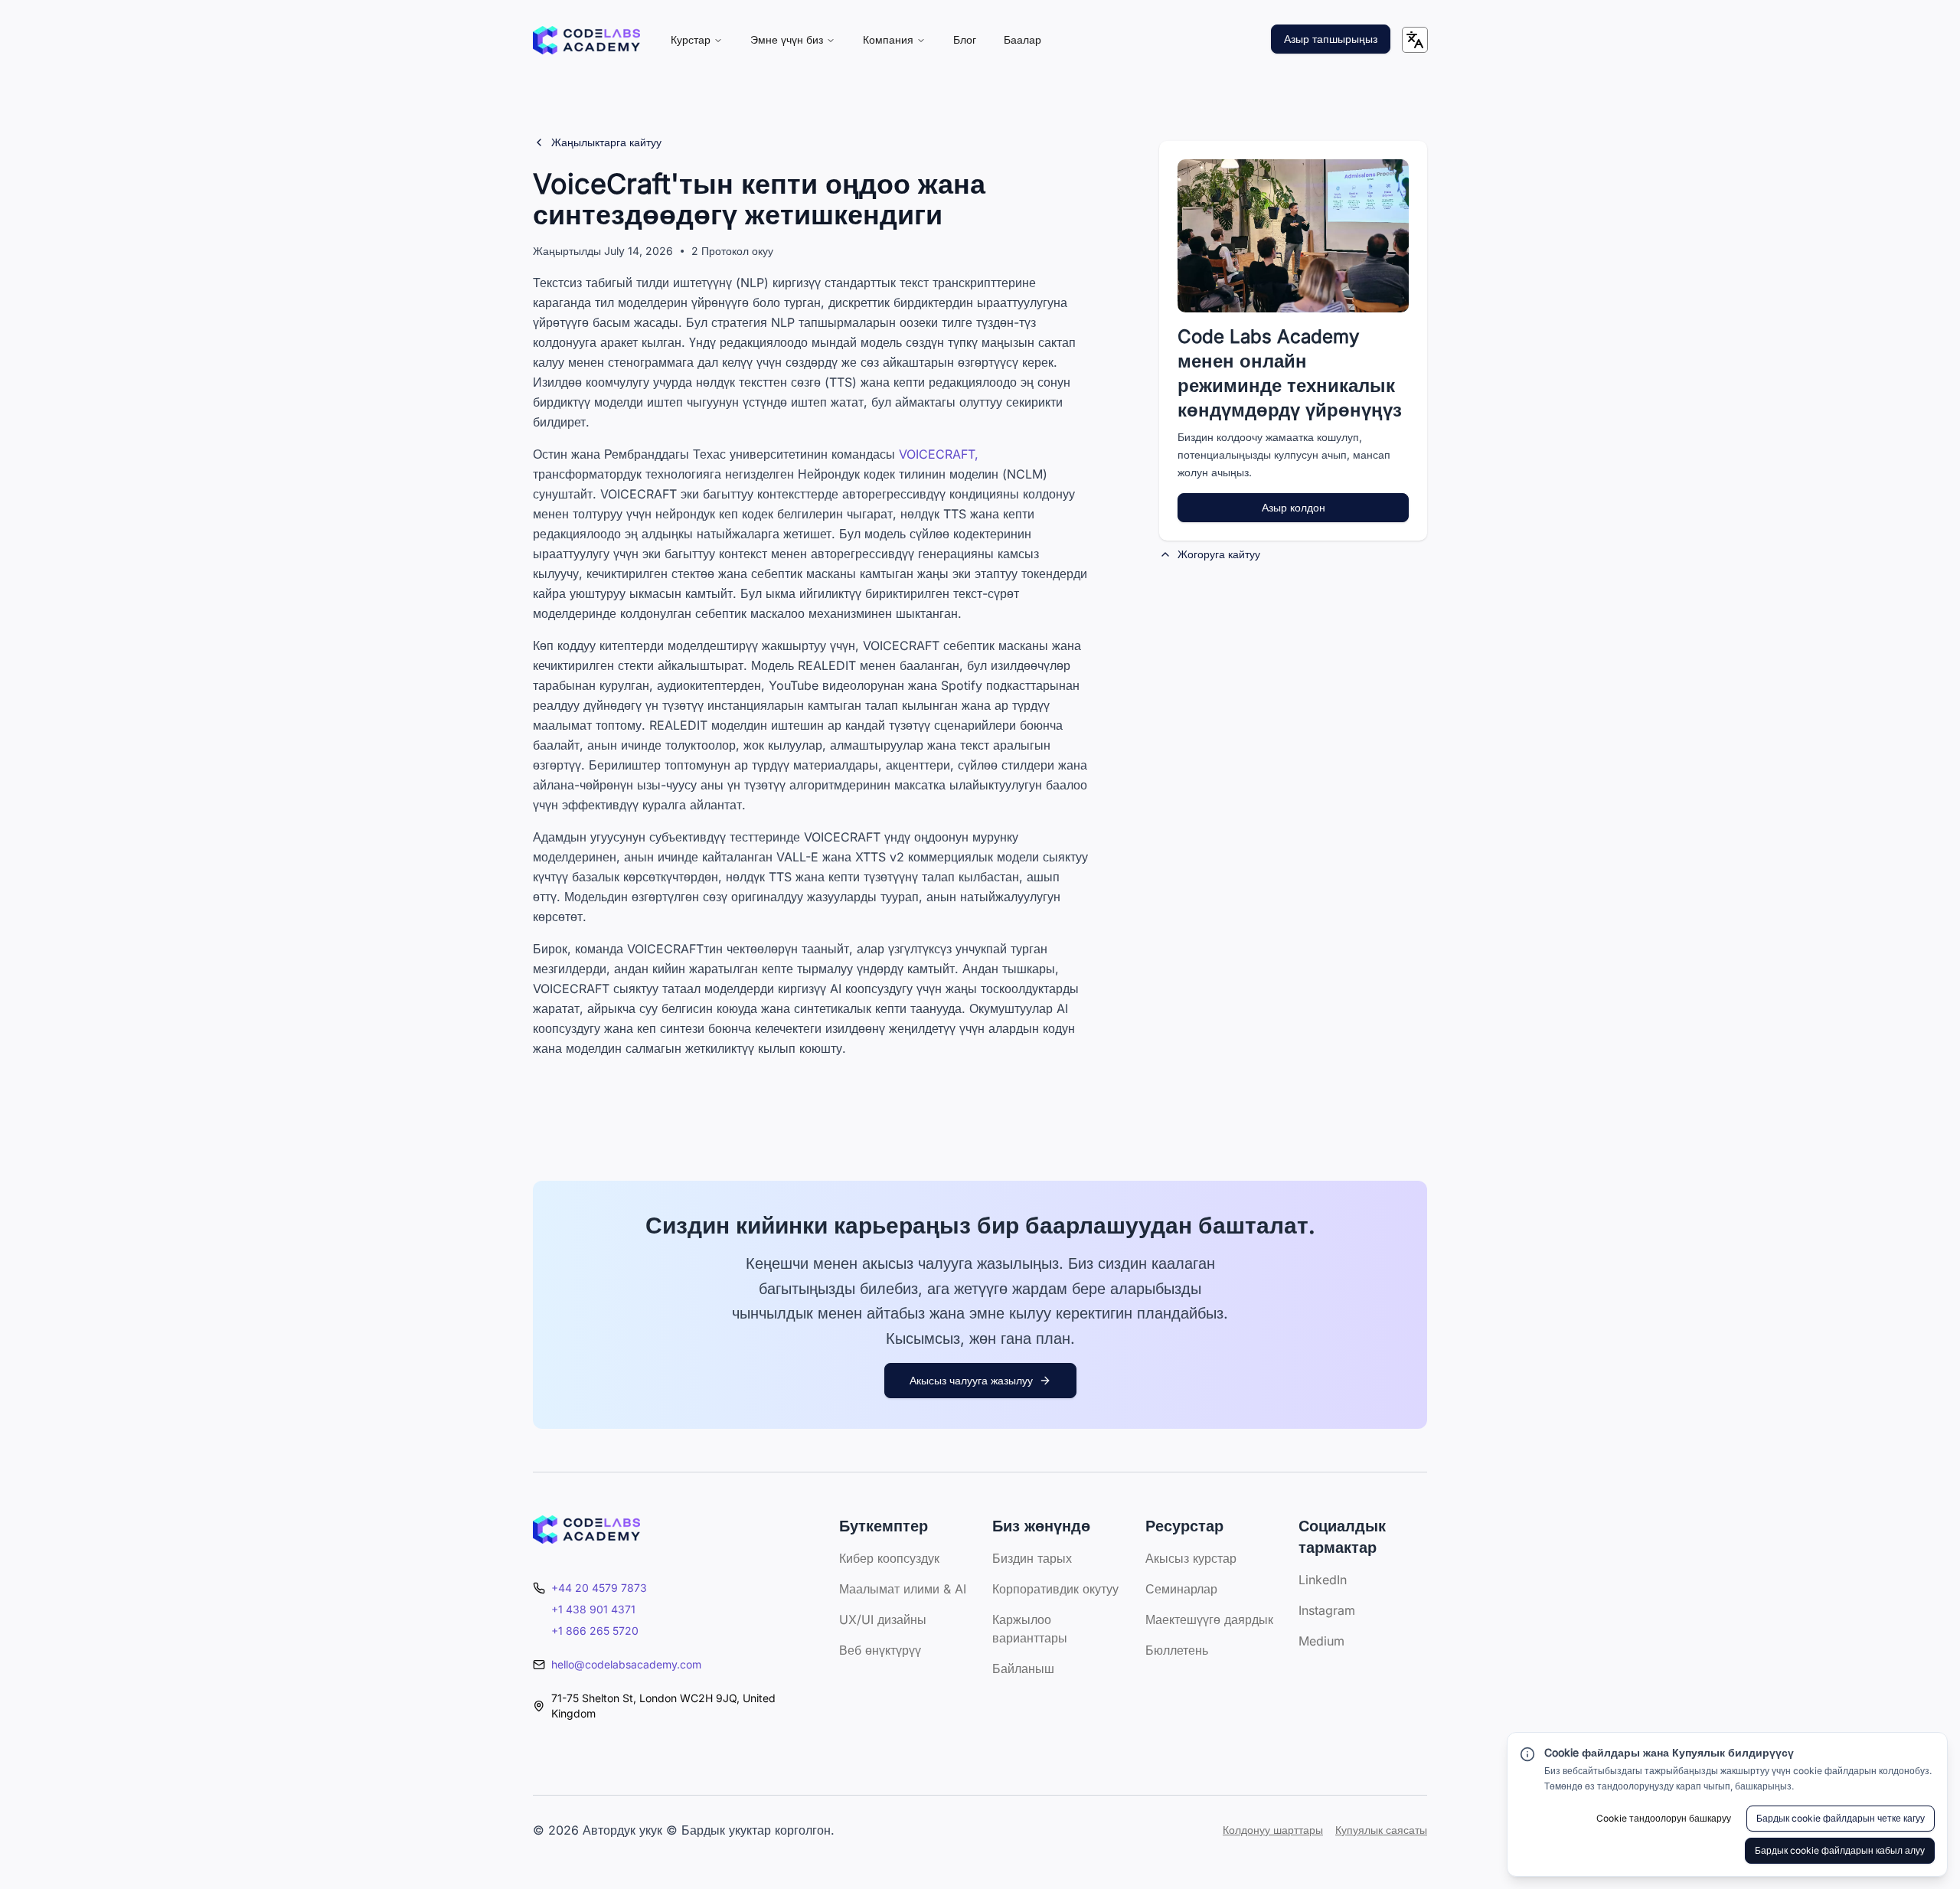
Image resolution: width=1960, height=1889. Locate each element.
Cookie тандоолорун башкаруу (1664, 1818)
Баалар (1022, 39)
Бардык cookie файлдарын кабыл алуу (1840, 1850)
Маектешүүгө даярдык (1209, 1619)
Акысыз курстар (1191, 1558)
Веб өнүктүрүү (880, 1650)
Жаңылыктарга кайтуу (606, 142)
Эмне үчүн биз (787, 39)
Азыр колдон (1294, 507)
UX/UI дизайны (883, 1619)
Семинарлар (1181, 1589)
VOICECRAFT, (939, 454)
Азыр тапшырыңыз (1331, 39)
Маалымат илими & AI (903, 1589)
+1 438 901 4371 (593, 1609)
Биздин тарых (1032, 1558)
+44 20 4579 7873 (599, 1588)
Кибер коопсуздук (889, 1558)
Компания (888, 39)
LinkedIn (1323, 1580)
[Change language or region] (1415, 40)
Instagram (1327, 1610)
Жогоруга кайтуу (1219, 554)
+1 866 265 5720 (595, 1631)
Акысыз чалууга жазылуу (971, 1380)
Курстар (691, 39)
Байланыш (1023, 1668)
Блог (965, 39)
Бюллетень (1177, 1650)
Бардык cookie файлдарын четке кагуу (1841, 1818)
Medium (1321, 1641)
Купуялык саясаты (1381, 1830)
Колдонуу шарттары (1273, 1830)
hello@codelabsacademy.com (626, 1664)
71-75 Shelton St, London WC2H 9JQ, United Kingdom (663, 1706)
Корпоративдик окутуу (1055, 1589)
